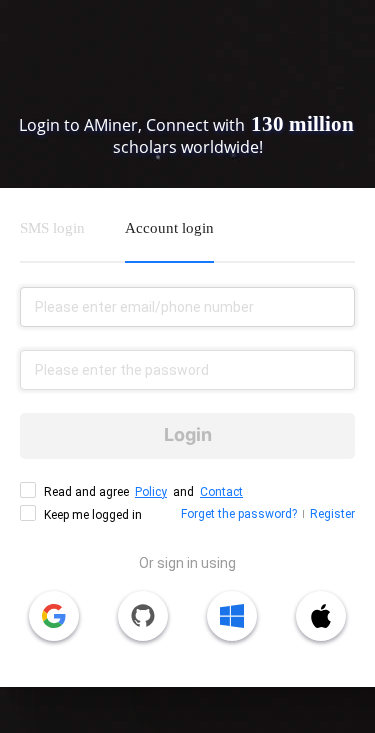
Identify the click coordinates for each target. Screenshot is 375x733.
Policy (151, 492)
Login (188, 434)
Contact (221, 492)
